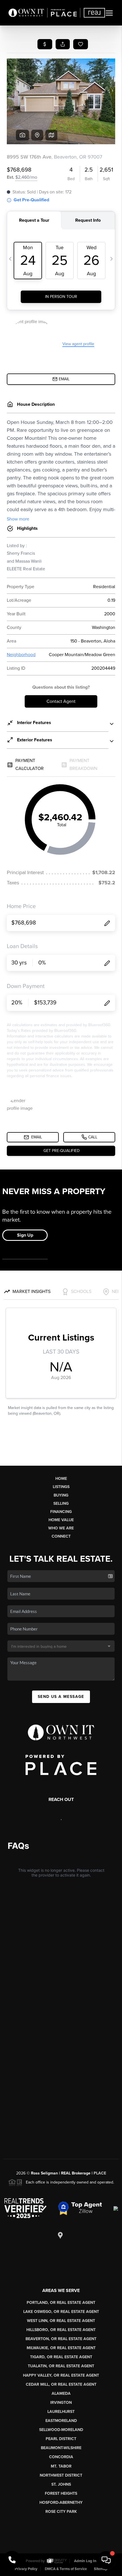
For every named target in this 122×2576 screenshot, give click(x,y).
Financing (61, 1512)
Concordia (61, 2457)
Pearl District (61, 2439)
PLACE (100, 2173)
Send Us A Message (61, 1697)
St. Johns (61, 2484)
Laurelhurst (61, 2412)
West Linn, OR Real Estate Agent (61, 2321)
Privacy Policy (26, 2569)
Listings (61, 1487)
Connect (61, 1536)
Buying (61, 1495)
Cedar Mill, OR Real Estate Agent (61, 2384)
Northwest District (61, 2475)
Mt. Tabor (61, 2466)
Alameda (61, 2393)
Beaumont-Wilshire (61, 2448)
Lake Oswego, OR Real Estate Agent (61, 2312)
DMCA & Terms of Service (66, 2569)
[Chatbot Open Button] (106, 2560)
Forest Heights (61, 2493)
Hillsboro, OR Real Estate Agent (61, 2330)
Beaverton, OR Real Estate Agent (61, 2339)
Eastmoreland (61, 2421)
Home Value (61, 1520)
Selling (61, 1503)
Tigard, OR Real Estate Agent (61, 2357)
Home (61, 1479)
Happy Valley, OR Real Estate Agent (61, 2375)
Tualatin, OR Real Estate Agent (61, 2366)
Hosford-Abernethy (61, 2503)
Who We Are (61, 1528)
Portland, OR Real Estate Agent (61, 2303)
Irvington (61, 2403)
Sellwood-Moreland (61, 2430)
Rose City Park (61, 2512)
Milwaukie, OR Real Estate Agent (61, 2348)
